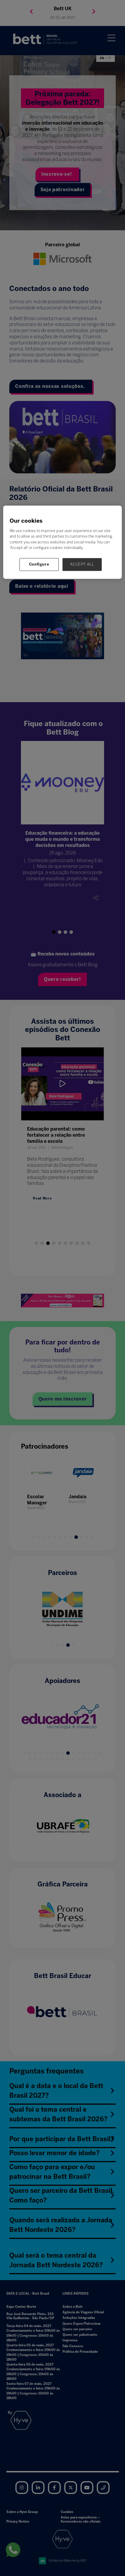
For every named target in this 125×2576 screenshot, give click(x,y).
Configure (39, 564)
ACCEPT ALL (82, 564)
